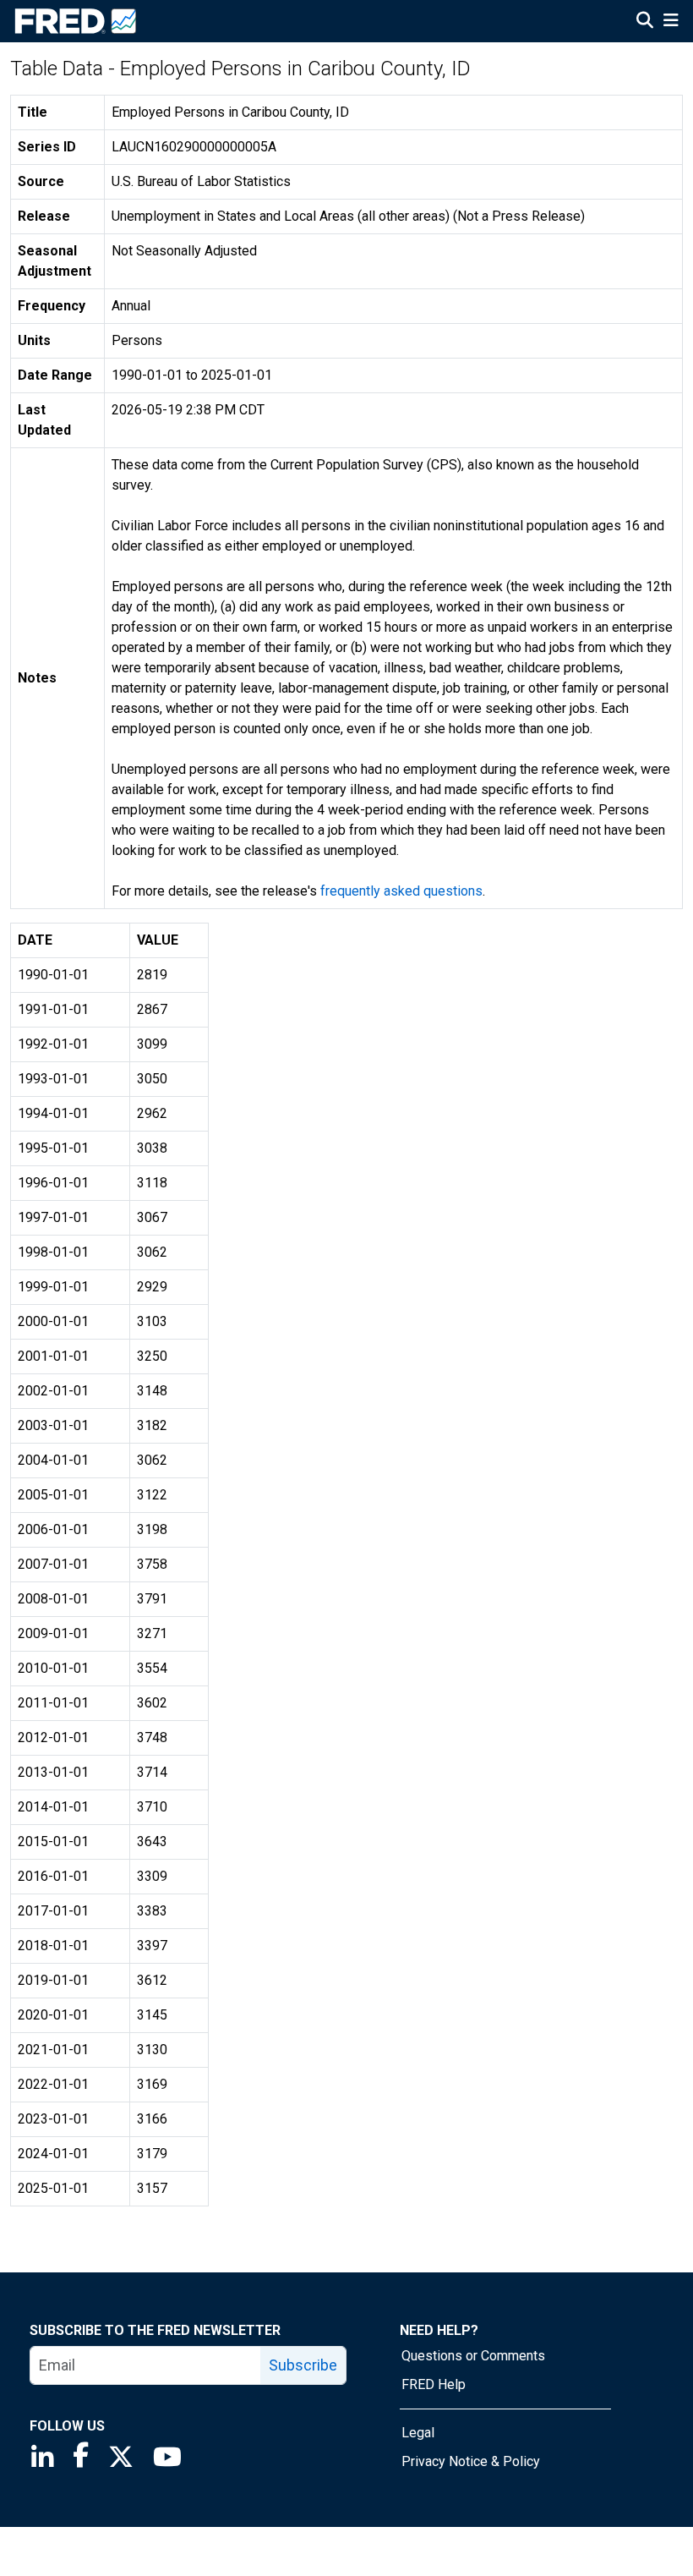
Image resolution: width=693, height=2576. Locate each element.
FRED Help (434, 2384)
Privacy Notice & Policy (471, 2461)
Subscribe (303, 2365)
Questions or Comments (473, 2356)
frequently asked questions (401, 891)
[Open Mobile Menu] (671, 22)
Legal (418, 2433)
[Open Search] (645, 22)
